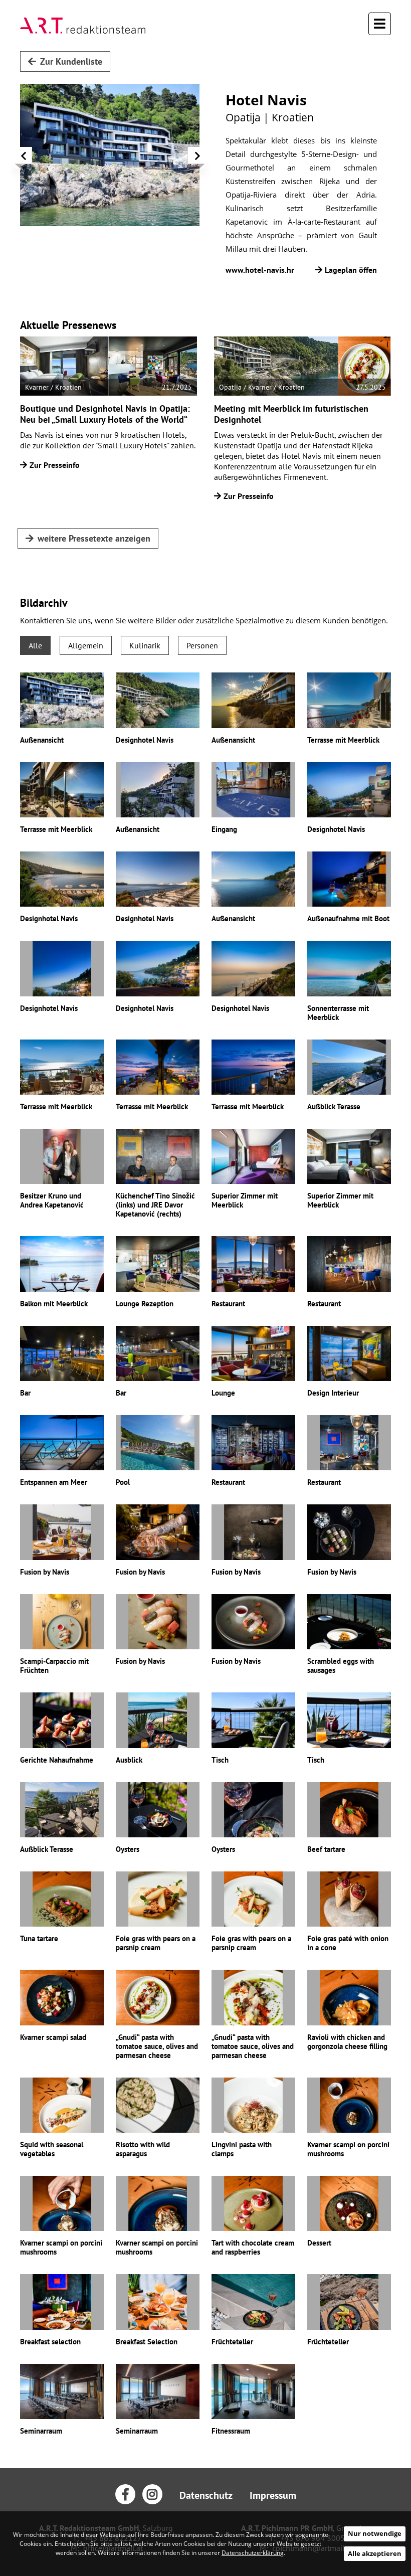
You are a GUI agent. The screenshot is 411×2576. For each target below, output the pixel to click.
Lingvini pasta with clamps (242, 2149)
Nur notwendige (375, 2533)
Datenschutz (206, 2495)
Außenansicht (42, 740)
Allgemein (86, 645)
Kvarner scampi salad (53, 2037)
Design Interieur (333, 1393)
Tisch (220, 1760)
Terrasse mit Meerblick (343, 740)
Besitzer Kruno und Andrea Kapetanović (52, 1200)
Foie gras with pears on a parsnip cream (156, 1943)
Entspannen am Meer (54, 1482)
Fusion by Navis (45, 1572)
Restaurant (228, 1304)
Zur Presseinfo (55, 465)
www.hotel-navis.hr (260, 270)
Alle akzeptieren (375, 2553)
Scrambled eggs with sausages (341, 1666)
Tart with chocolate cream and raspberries (253, 2247)
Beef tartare (326, 1849)
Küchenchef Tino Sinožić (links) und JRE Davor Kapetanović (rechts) (155, 1205)
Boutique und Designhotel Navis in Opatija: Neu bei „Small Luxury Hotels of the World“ (105, 414)
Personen (202, 645)
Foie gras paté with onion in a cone (348, 1943)
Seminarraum (41, 2431)
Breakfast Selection (147, 2342)
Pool (123, 1482)
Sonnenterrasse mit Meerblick (338, 1013)
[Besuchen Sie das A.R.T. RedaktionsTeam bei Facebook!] (125, 2494)
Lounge (223, 1393)
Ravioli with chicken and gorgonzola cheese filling (347, 2042)
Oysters (128, 1849)
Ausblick (129, 1760)
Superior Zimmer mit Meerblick (245, 1200)
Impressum (273, 2495)
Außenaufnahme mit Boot (348, 918)
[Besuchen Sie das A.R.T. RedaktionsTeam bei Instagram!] (152, 2494)
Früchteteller (232, 2342)
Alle (35, 645)
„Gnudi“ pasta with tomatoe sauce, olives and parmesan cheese (157, 2046)
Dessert (319, 2243)
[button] (24, 158)
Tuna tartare (39, 1938)
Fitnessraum (231, 2431)
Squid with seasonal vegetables (52, 2149)
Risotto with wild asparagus (143, 2149)
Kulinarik (145, 645)
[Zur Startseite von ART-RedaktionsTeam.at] (83, 26)
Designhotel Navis (145, 740)
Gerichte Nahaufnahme (57, 1760)
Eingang (224, 829)
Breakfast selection (50, 2342)
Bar (25, 1393)
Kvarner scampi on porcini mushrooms (348, 2149)
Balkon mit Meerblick (54, 1304)
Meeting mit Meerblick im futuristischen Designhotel (291, 414)
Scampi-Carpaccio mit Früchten (54, 1666)
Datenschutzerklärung (253, 2553)
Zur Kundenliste (71, 61)
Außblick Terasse (334, 1106)
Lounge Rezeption (145, 1304)
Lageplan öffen (351, 270)
